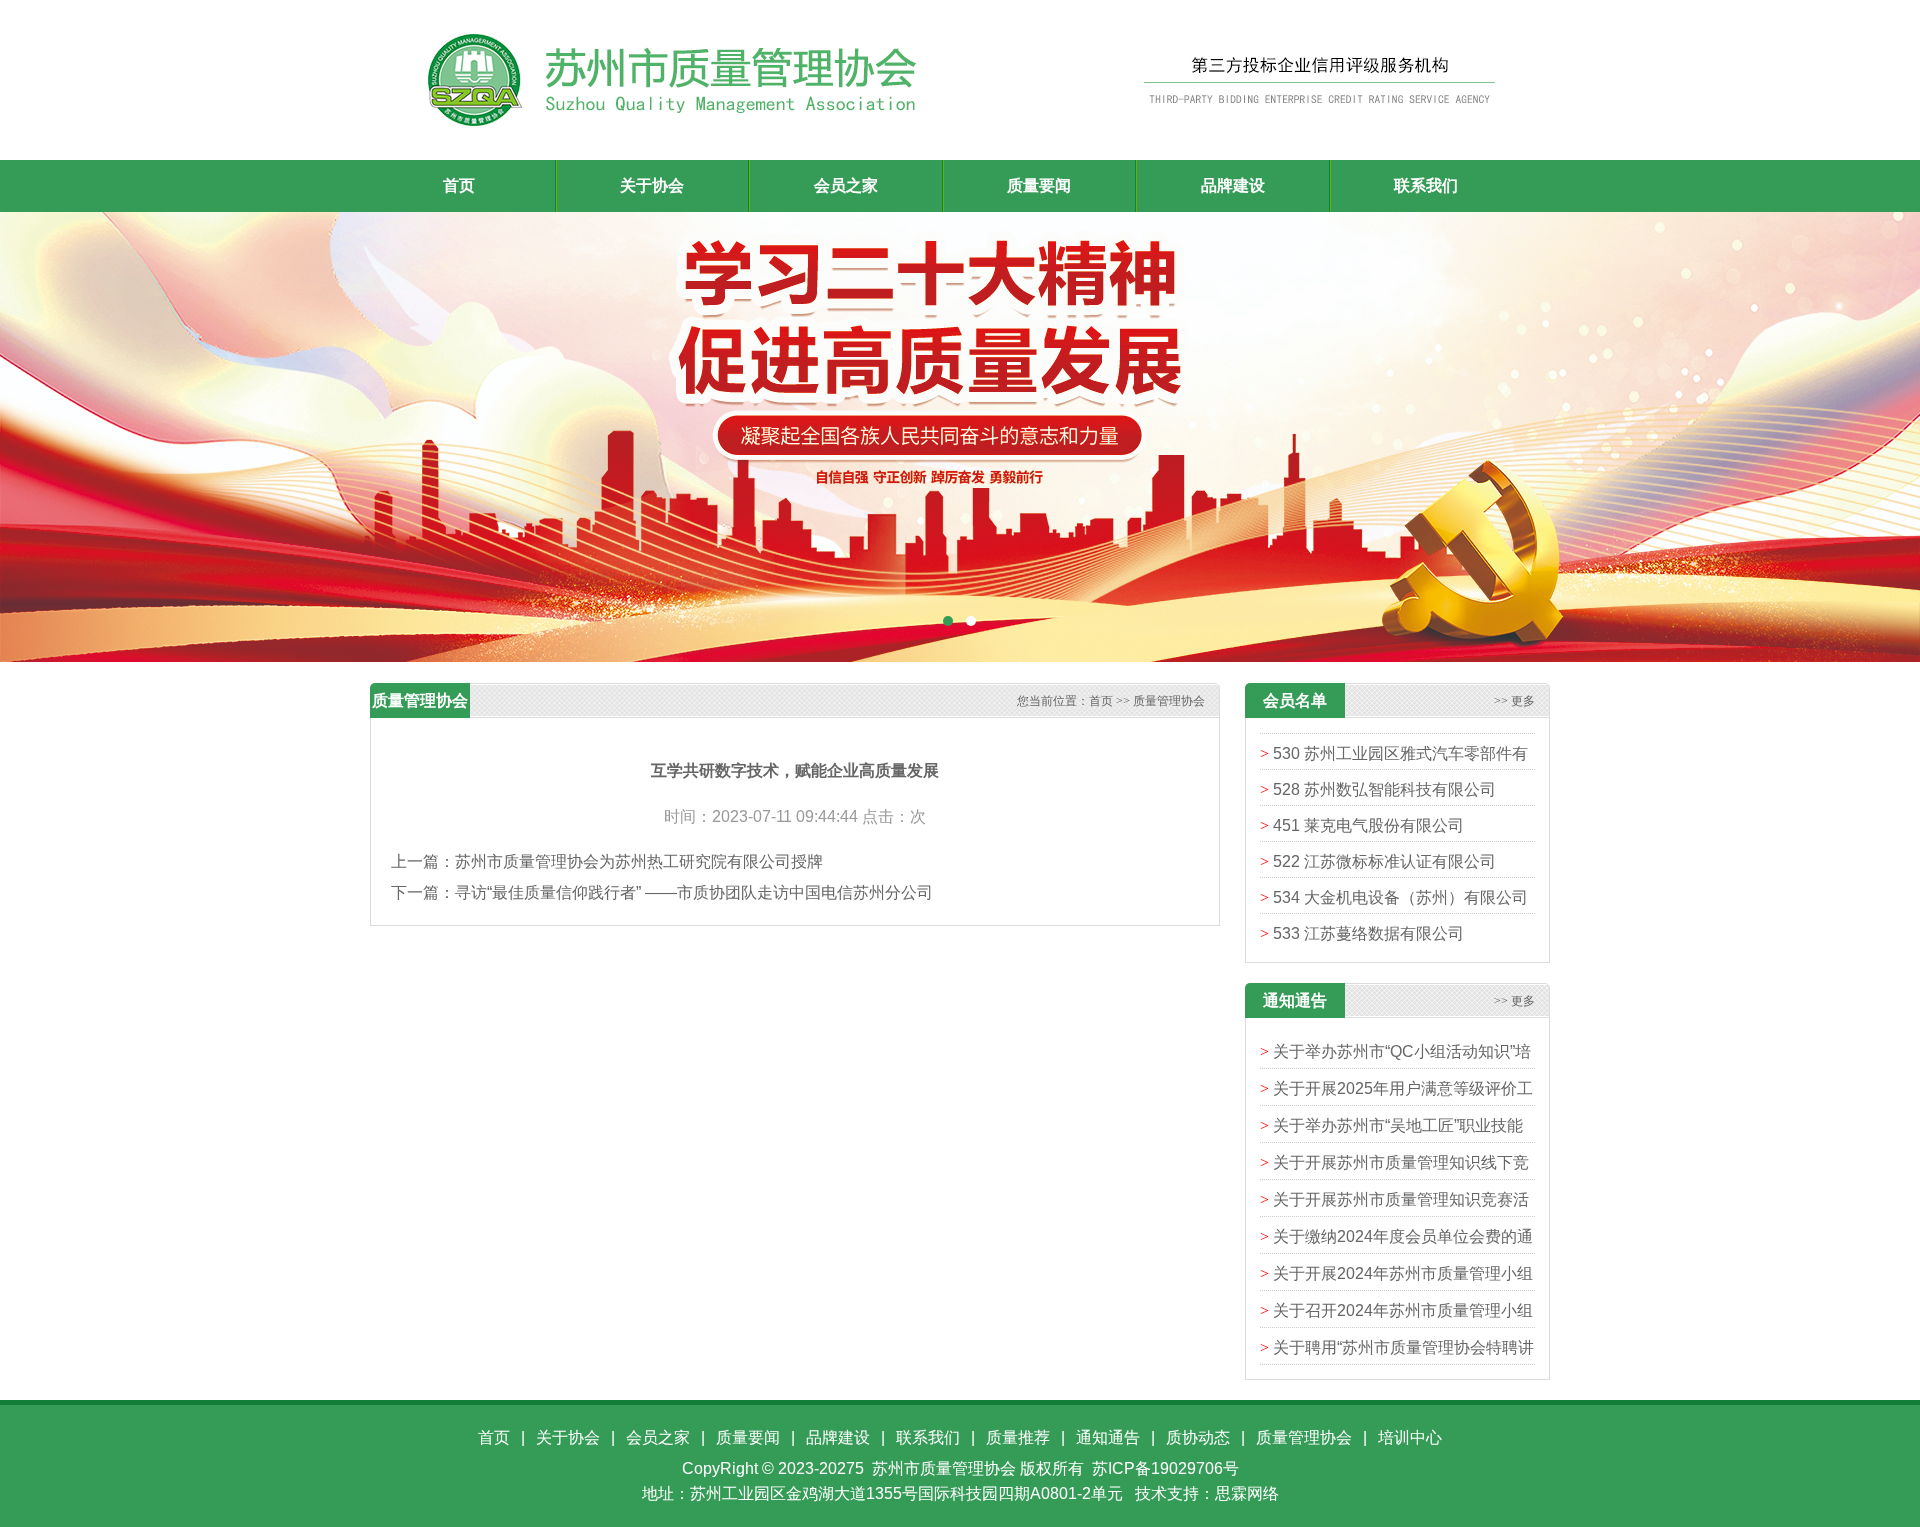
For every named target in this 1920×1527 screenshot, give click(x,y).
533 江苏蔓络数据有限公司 (1368, 907)
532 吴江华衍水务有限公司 (1368, 943)
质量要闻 (748, 1437)
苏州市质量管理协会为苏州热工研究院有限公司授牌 (639, 861)
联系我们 (928, 1437)
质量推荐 (1018, 1437)
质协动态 (1198, 1437)
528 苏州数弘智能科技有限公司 (1384, 763)
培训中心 (1410, 1437)
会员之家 (658, 1437)
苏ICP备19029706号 (1165, 1468)
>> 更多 (1514, 701)
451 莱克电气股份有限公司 (1368, 799)
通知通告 (1108, 1437)
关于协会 (568, 1437)
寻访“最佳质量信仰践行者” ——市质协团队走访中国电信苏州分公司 (694, 892)
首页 (459, 185)
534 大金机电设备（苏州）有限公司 (1400, 871)
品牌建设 (838, 1437)
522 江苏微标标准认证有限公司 (1384, 835)
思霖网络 (1247, 1493)
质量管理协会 (1169, 701)
